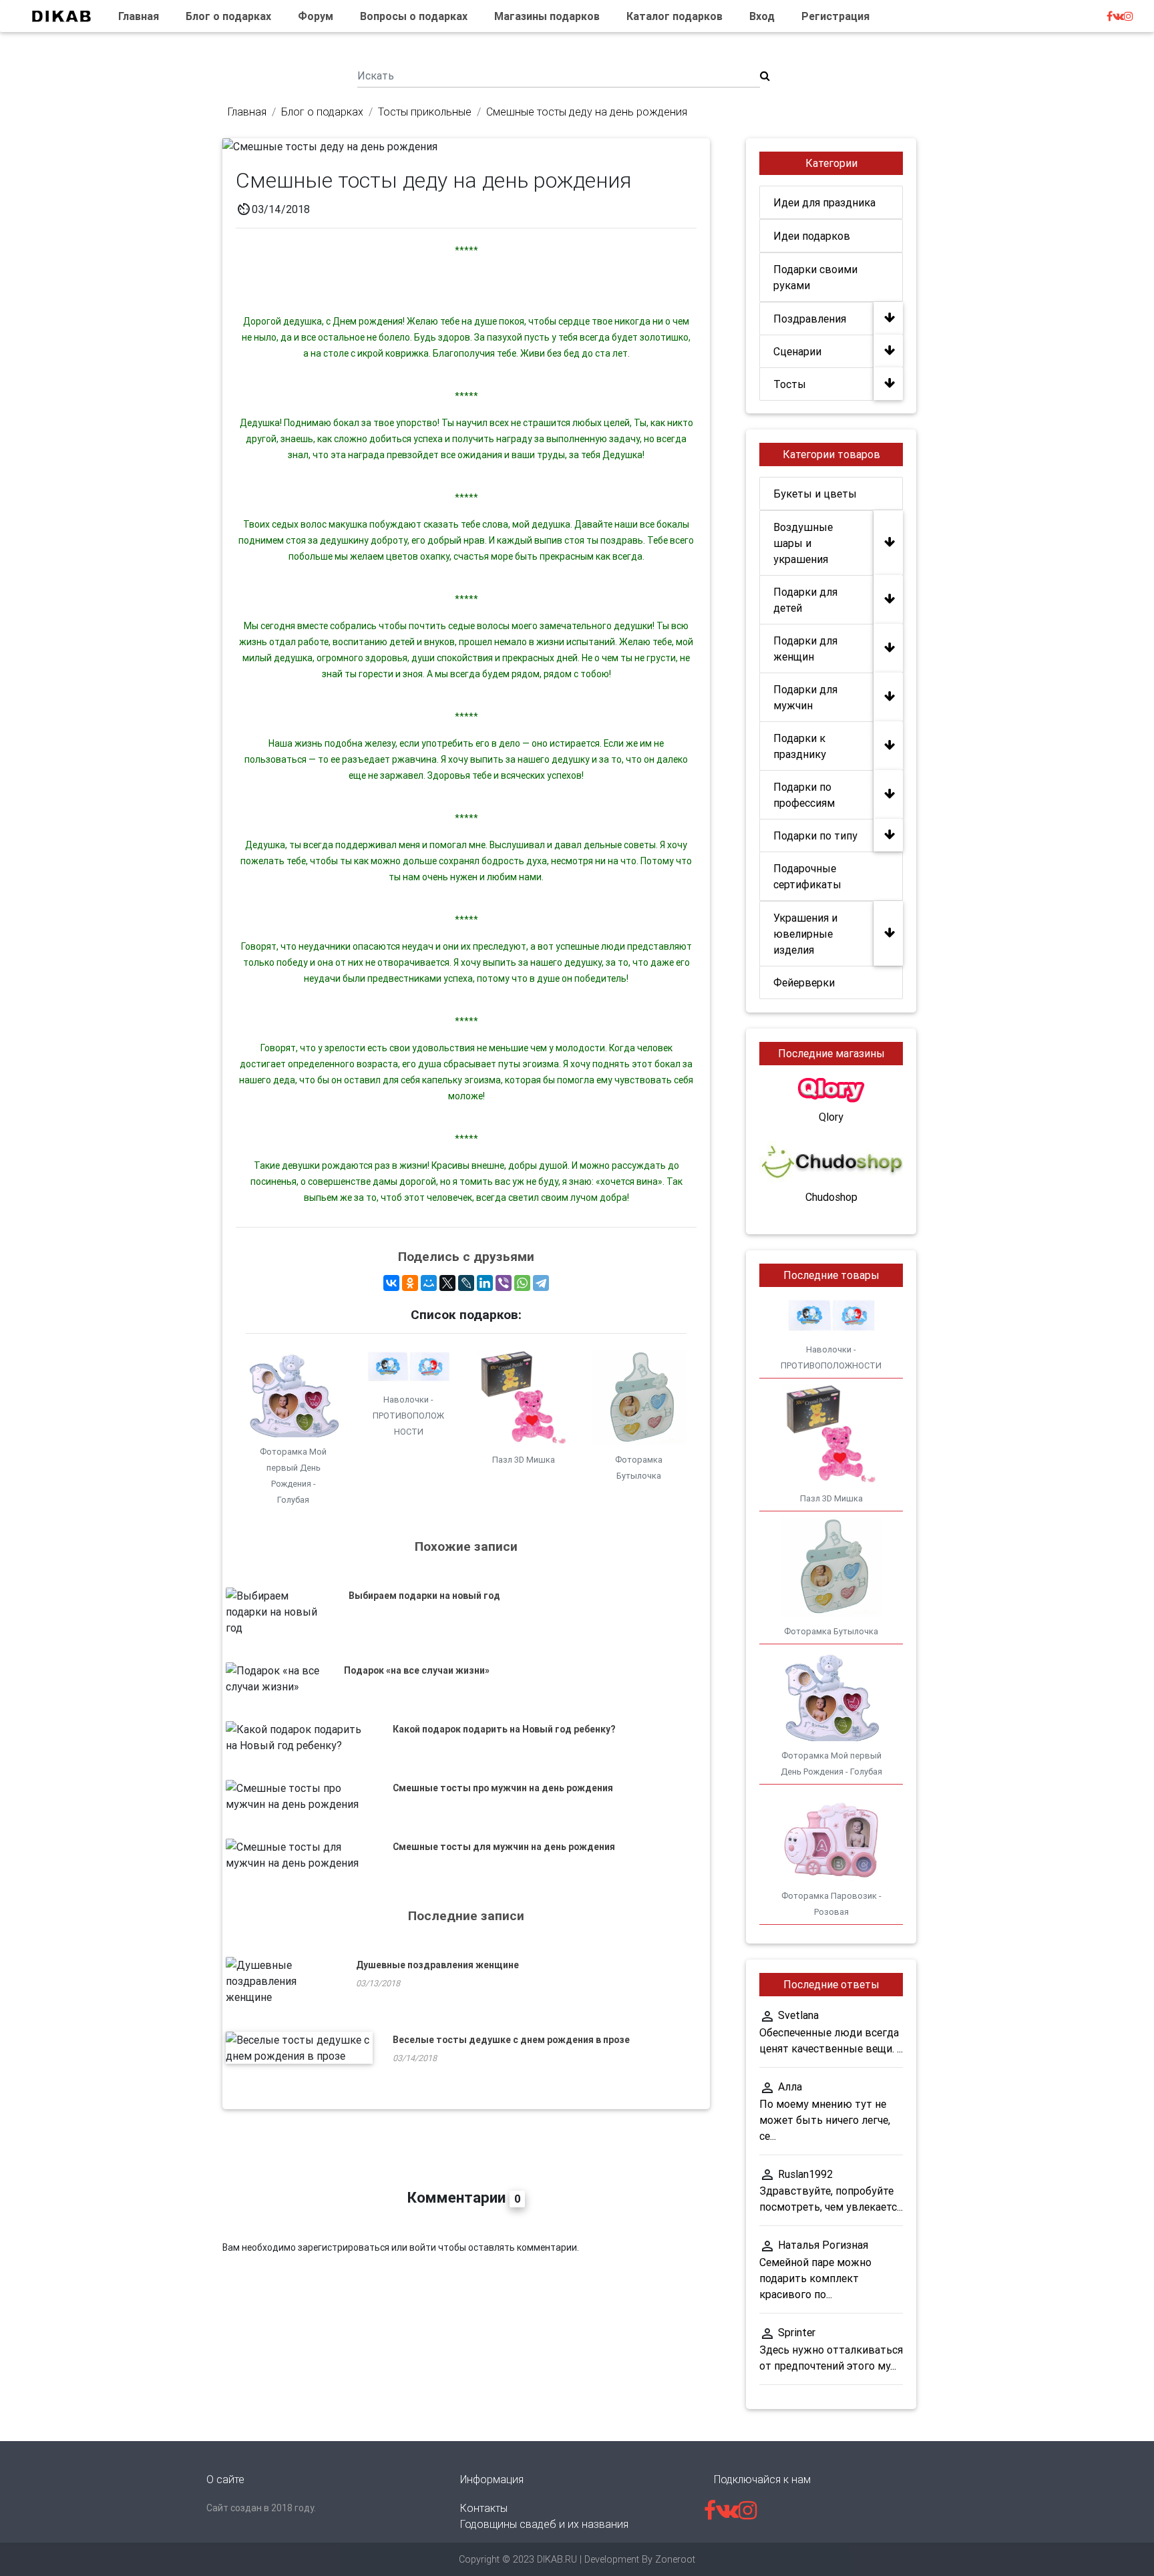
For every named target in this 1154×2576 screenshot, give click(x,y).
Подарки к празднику (800, 746)
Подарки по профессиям (804, 795)
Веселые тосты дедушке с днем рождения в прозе (511, 2040)
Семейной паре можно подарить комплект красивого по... (815, 2278)
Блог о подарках (228, 16)
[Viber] (504, 1283)
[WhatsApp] (522, 1283)
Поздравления (810, 319)
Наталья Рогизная (823, 2245)
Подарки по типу (815, 836)
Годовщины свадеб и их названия (544, 2524)
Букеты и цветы (815, 494)
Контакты (484, 2508)
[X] (447, 1283)
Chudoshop (831, 1197)
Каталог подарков (675, 16)
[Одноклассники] (410, 1283)
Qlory (831, 1117)
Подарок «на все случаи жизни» (417, 1670)
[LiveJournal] (466, 1283)
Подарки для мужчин (805, 697)
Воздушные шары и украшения (803, 543)
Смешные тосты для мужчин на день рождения (504, 1847)
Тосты (790, 384)
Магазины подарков (547, 16)
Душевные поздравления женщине (437, 1965)
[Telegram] (541, 1283)
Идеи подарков (812, 236)
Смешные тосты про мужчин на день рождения (503, 1788)
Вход (762, 16)
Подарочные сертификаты (807, 876)
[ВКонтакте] (391, 1283)
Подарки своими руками (815, 277)
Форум (316, 16)
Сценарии (797, 351)
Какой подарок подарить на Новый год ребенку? (504, 1729)
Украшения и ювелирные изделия (805, 934)
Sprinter (797, 2332)
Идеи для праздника (824, 202)
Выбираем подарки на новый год (424, 1596)
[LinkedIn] (485, 1283)
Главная (139, 16)
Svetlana (798, 2015)
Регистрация (835, 16)
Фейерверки (804, 982)
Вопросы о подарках (414, 16)
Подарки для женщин (805, 649)
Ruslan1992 (805, 2174)
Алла (790, 2086)
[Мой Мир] (429, 1283)
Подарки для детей (805, 600)
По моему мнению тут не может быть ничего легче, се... (825, 2120)
